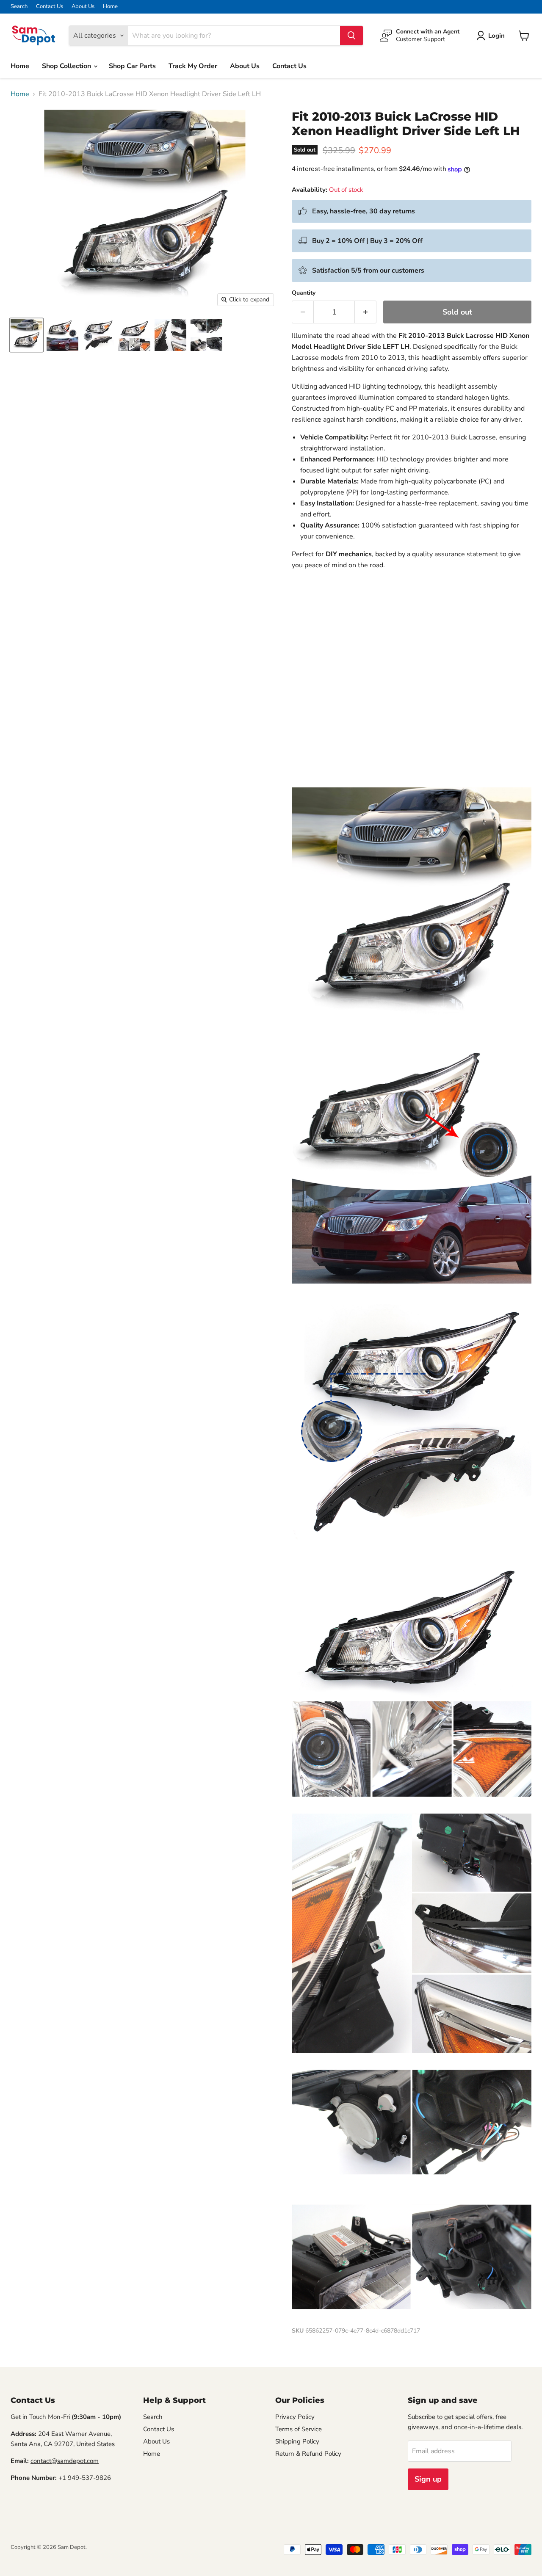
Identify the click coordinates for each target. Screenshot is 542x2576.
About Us (83, 7)
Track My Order (193, 66)
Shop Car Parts (132, 66)
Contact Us (50, 7)
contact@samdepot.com (65, 2461)
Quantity (304, 293)
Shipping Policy (297, 2441)
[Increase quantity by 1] (366, 312)
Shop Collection (67, 66)
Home (110, 7)
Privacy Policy (295, 2417)
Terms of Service (299, 2429)
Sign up (428, 2479)
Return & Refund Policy (308, 2454)
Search (19, 7)
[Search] (351, 36)
